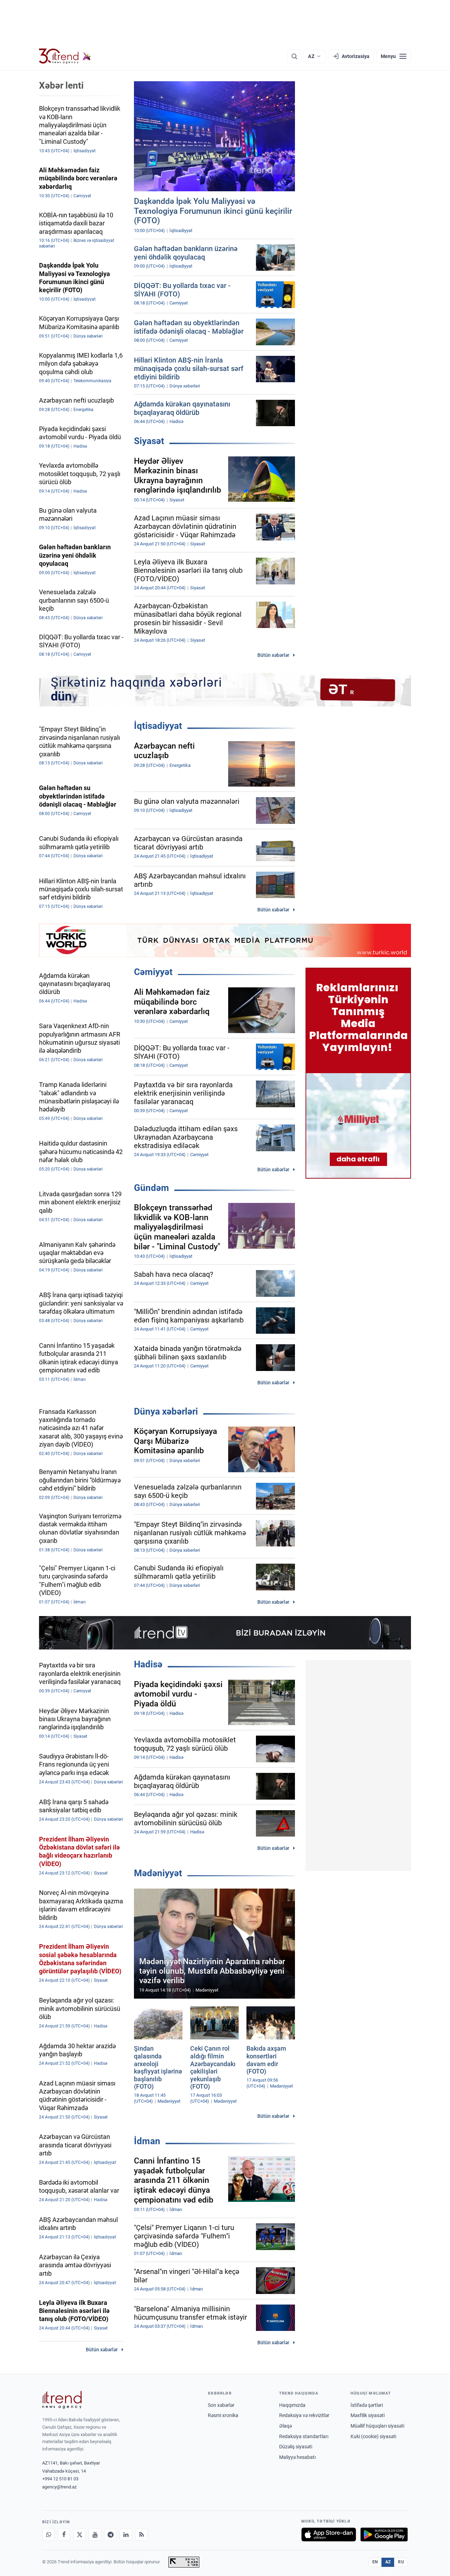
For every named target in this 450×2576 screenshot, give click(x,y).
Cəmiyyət (153, 972)
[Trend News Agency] (62, 2400)
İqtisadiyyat (158, 726)
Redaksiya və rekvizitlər (304, 2415)
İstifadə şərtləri (367, 2405)
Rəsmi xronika (223, 2415)
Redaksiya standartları (304, 2436)
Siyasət (149, 441)
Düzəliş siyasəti (296, 2447)
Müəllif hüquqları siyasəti (377, 2426)
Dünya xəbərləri (166, 1411)
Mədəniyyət (158, 1873)
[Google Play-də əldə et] (384, 2535)
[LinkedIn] (126, 2535)
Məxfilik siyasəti (368, 2415)
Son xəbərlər (221, 2405)
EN (375, 2562)
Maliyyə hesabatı (297, 2457)
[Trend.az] (65, 56)
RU (401, 2562)
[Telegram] (110, 2535)
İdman (147, 2141)
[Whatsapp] (49, 2535)
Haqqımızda (292, 2405)
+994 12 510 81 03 (60, 2479)
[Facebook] (64, 2535)
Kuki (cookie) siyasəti (373, 2436)
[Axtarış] (294, 56)
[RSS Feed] (141, 2535)
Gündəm (152, 1188)
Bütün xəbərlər (273, 655)
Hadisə (148, 1664)
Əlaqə (285, 2426)
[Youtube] (95, 2535)
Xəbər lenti (61, 85)
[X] (79, 2535)
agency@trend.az (59, 2487)
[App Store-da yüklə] (329, 2535)
